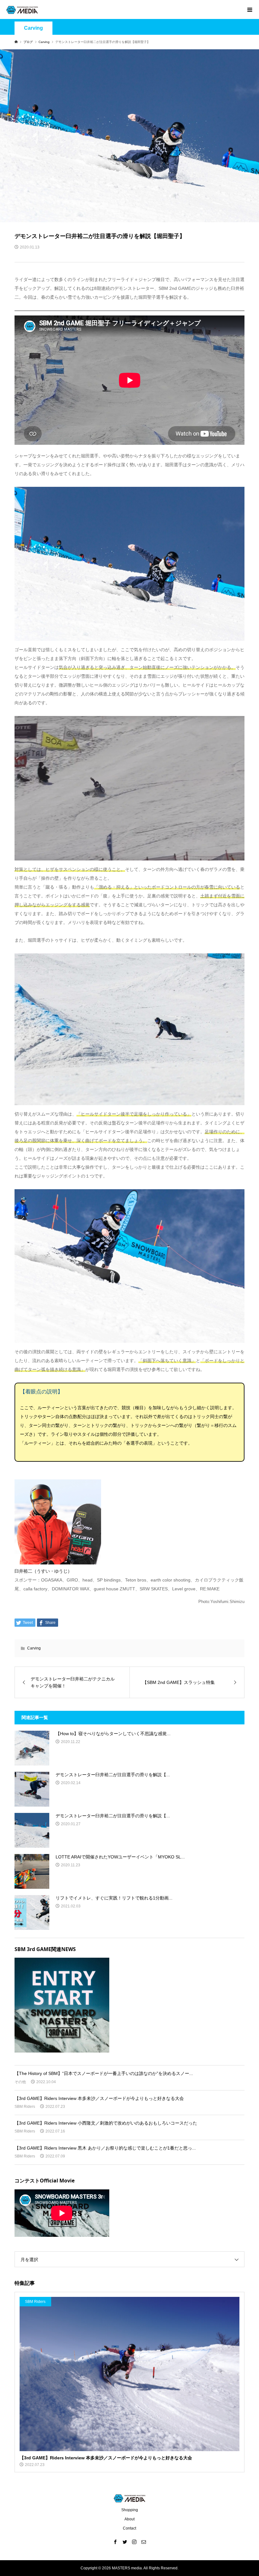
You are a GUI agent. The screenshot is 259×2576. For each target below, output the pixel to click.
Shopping (130, 2510)
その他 (20, 2082)
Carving (33, 28)
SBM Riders (25, 2107)
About (129, 2519)
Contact (129, 2528)
